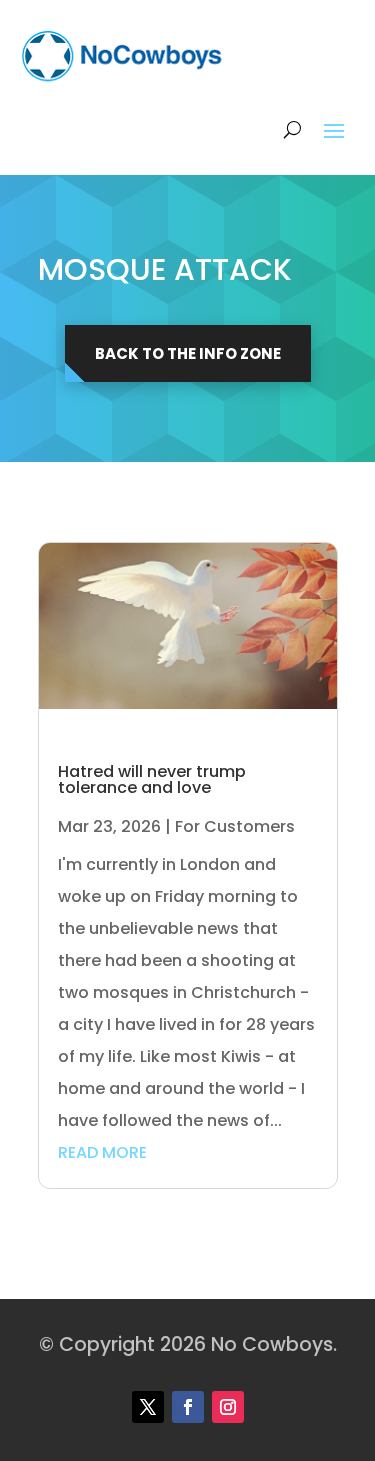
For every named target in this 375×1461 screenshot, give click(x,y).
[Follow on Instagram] (228, 1407)
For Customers (235, 826)
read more (102, 1152)
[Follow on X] (148, 1407)
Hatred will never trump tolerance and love (152, 779)
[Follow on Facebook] (188, 1407)
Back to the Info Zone (188, 353)
